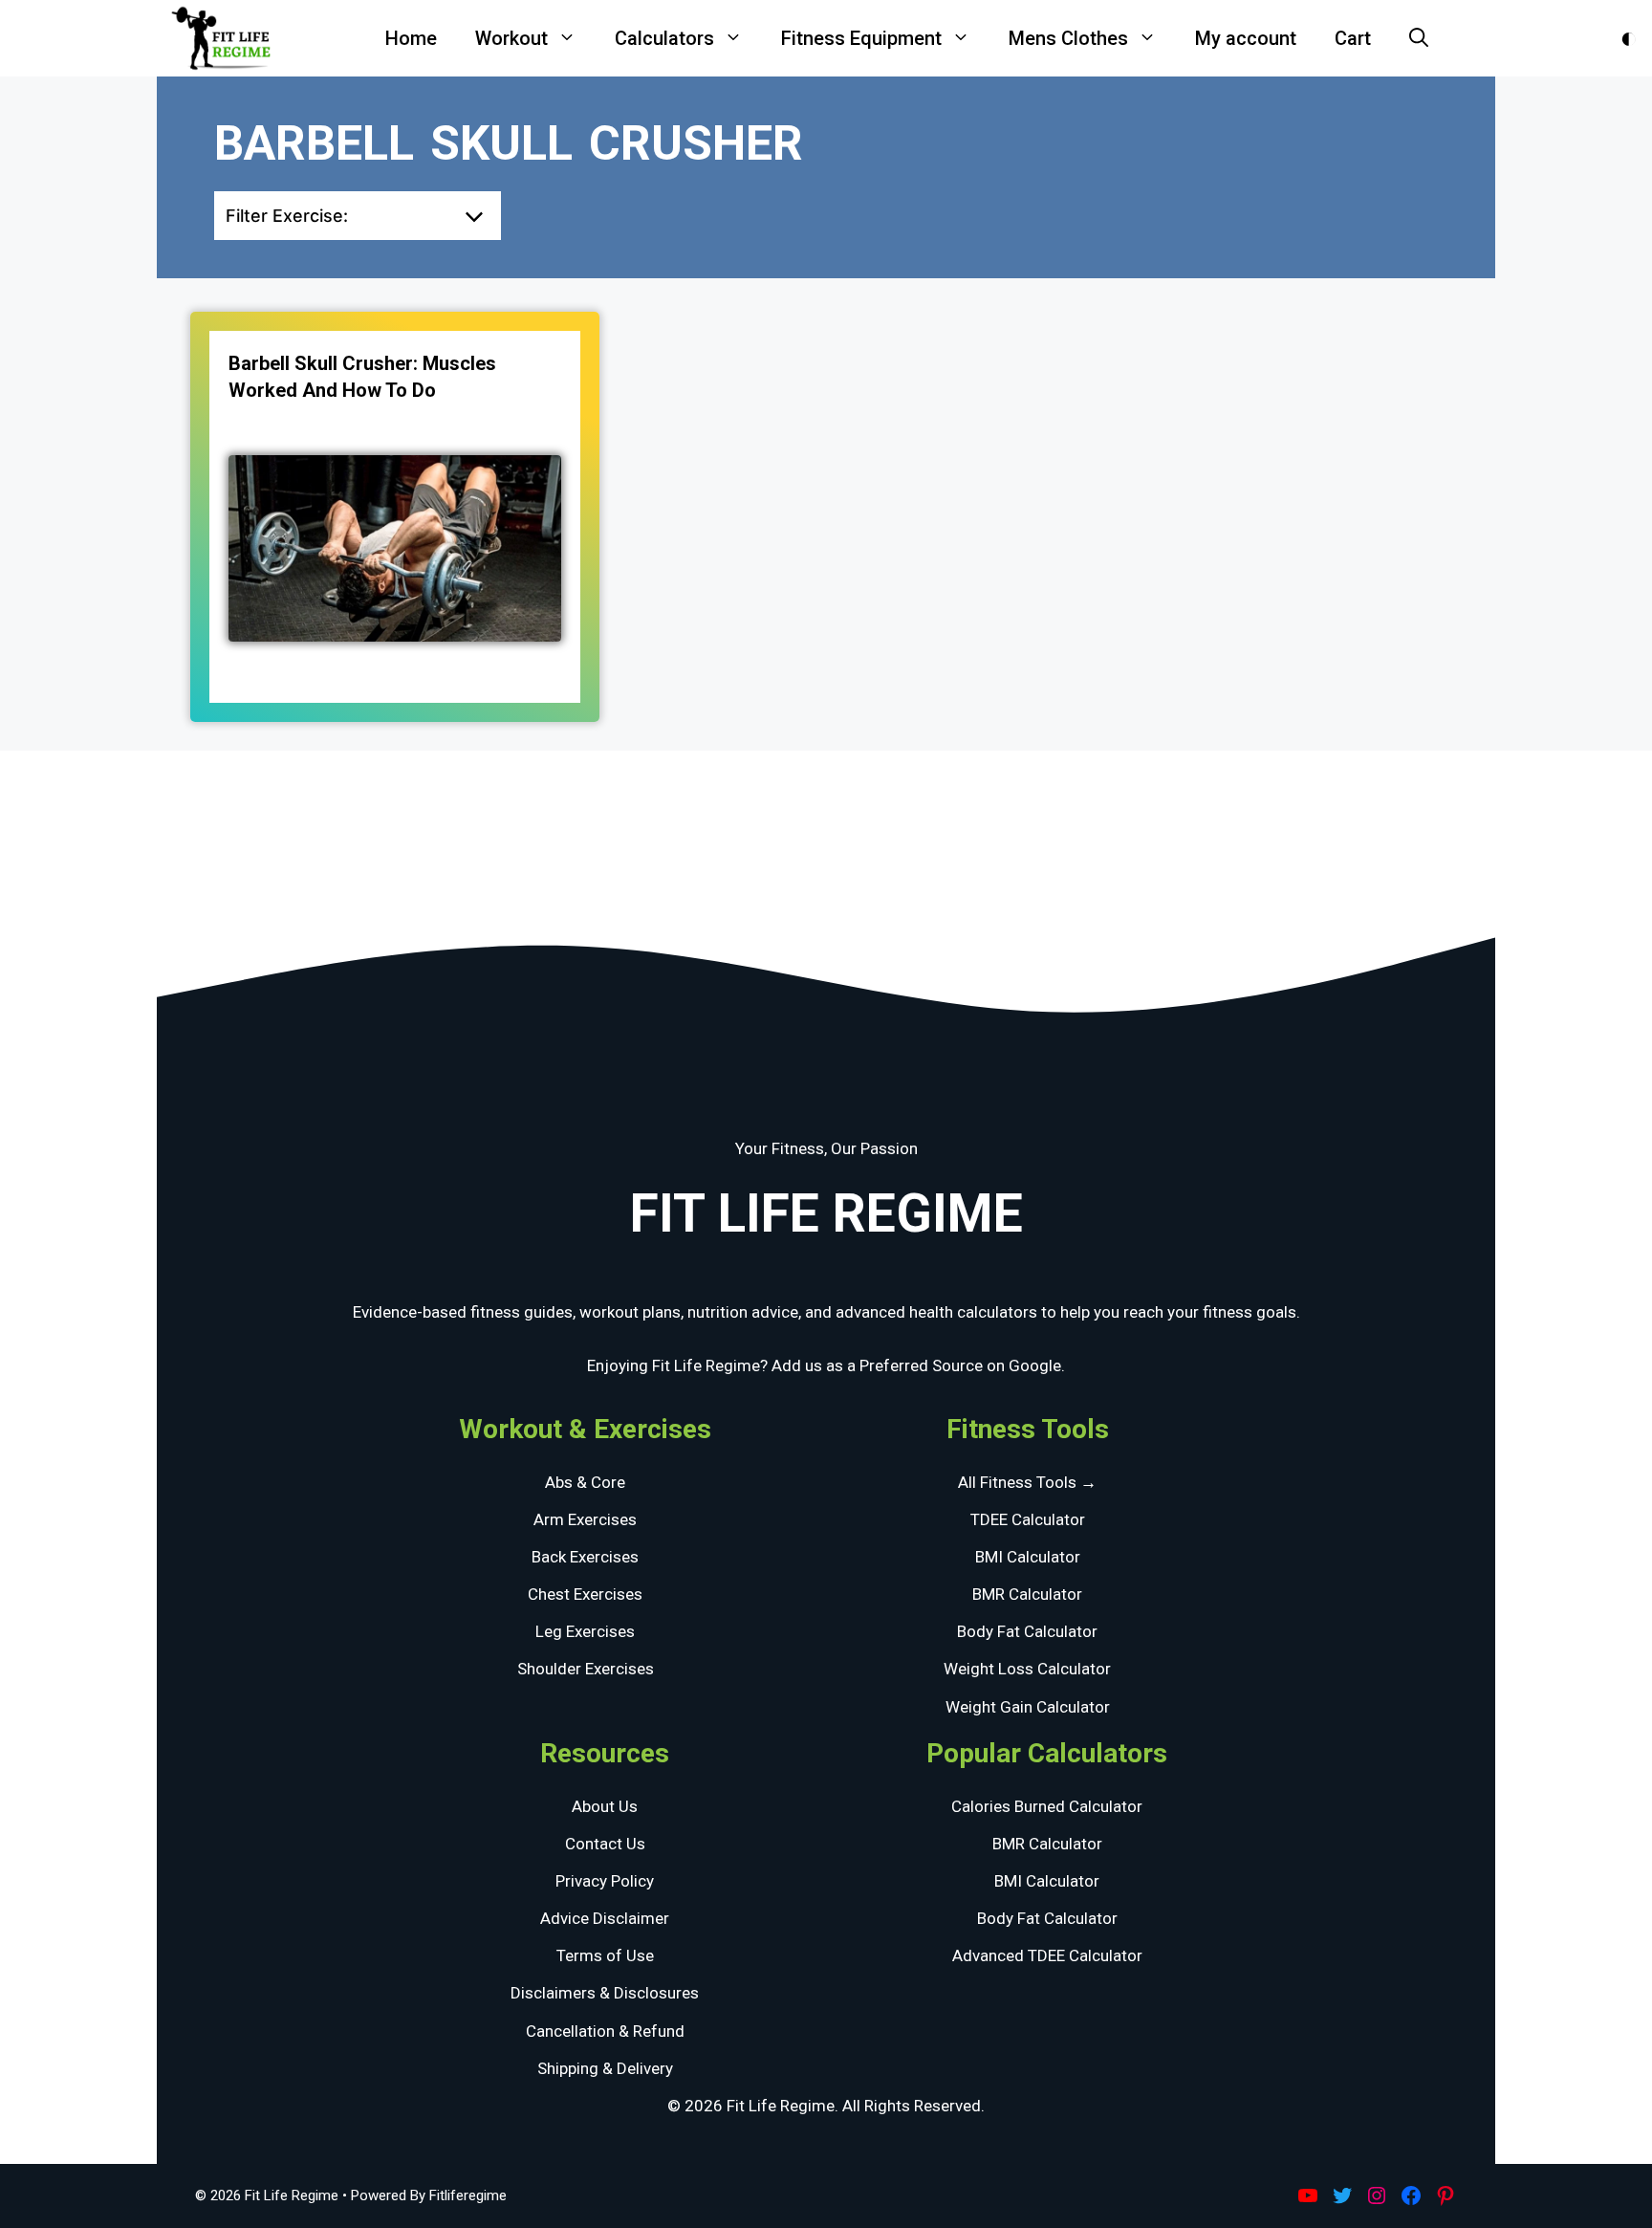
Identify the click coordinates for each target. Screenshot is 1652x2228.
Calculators (664, 38)
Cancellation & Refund (605, 2031)
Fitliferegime (468, 2195)
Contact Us (605, 1844)
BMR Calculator (1027, 1594)
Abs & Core (585, 1482)
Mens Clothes (1068, 38)
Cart (1353, 38)
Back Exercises (585, 1557)
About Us (605, 1806)
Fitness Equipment (861, 38)
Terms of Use (605, 1955)
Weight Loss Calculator (1027, 1669)
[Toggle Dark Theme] (1629, 39)
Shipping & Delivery (605, 2068)
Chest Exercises (585, 1594)
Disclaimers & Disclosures (605, 1993)
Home (411, 38)
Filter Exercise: (287, 216)
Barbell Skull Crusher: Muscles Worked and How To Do (362, 377)
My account (1246, 38)
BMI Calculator (1028, 1557)
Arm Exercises (585, 1519)
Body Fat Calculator (1027, 1631)
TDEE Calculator (1028, 1519)
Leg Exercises (585, 1631)
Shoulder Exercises (586, 1669)
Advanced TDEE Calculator (1047, 1955)
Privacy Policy (605, 1881)
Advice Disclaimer (605, 1918)
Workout (511, 38)
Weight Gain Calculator (1028, 1707)
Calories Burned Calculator (1047, 1806)
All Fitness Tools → (1027, 1482)
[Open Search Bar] (1419, 38)
